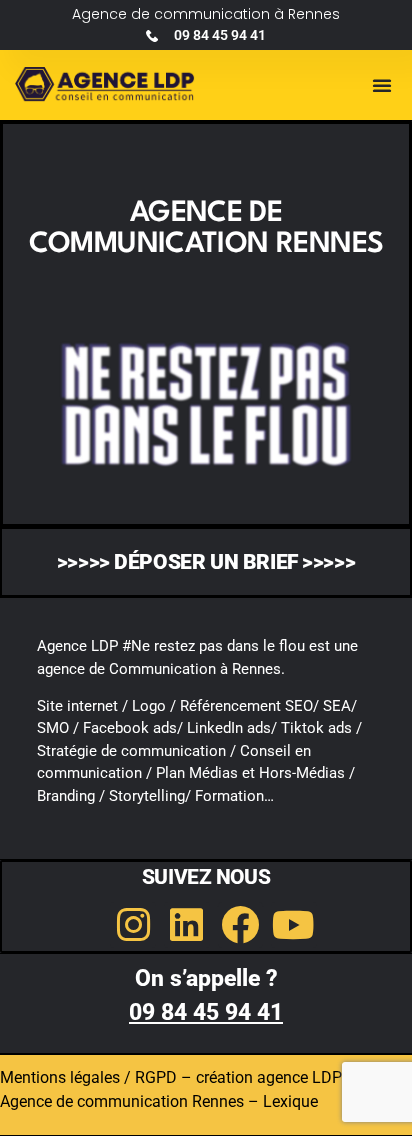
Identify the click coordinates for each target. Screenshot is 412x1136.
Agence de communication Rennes (122, 1101)
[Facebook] (241, 925)
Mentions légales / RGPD (88, 1077)
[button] (382, 85)
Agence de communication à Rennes (206, 14)
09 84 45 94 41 (206, 1012)
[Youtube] (294, 925)
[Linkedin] (187, 925)
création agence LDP (269, 1077)
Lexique (290, 1101)
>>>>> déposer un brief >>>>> (206, 562)
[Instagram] (133, 925)
